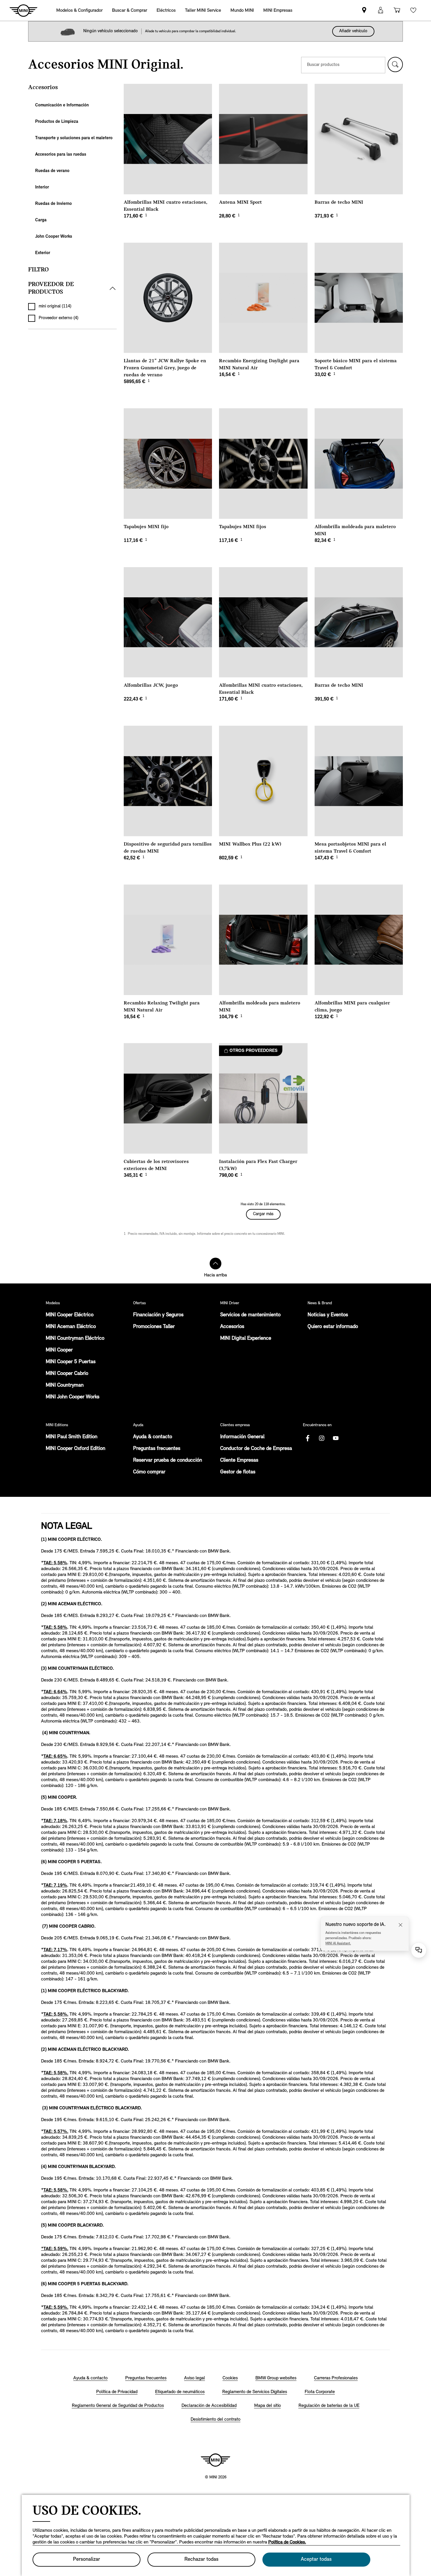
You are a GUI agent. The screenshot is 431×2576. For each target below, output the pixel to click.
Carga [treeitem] (41, 220)
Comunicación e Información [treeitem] (62, 105)
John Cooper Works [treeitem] (54, 237)
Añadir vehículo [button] (353, 31)
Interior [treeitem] (42, 187)
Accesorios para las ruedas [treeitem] (61, 155)
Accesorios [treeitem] (43, 87)
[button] (395, 64)
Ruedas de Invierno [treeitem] (54, 204)
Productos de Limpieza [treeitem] (57, 122)
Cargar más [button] (263, 1214)
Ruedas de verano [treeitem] (52, 171)
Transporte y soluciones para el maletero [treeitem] (74, 138)
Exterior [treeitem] (43, 253)
